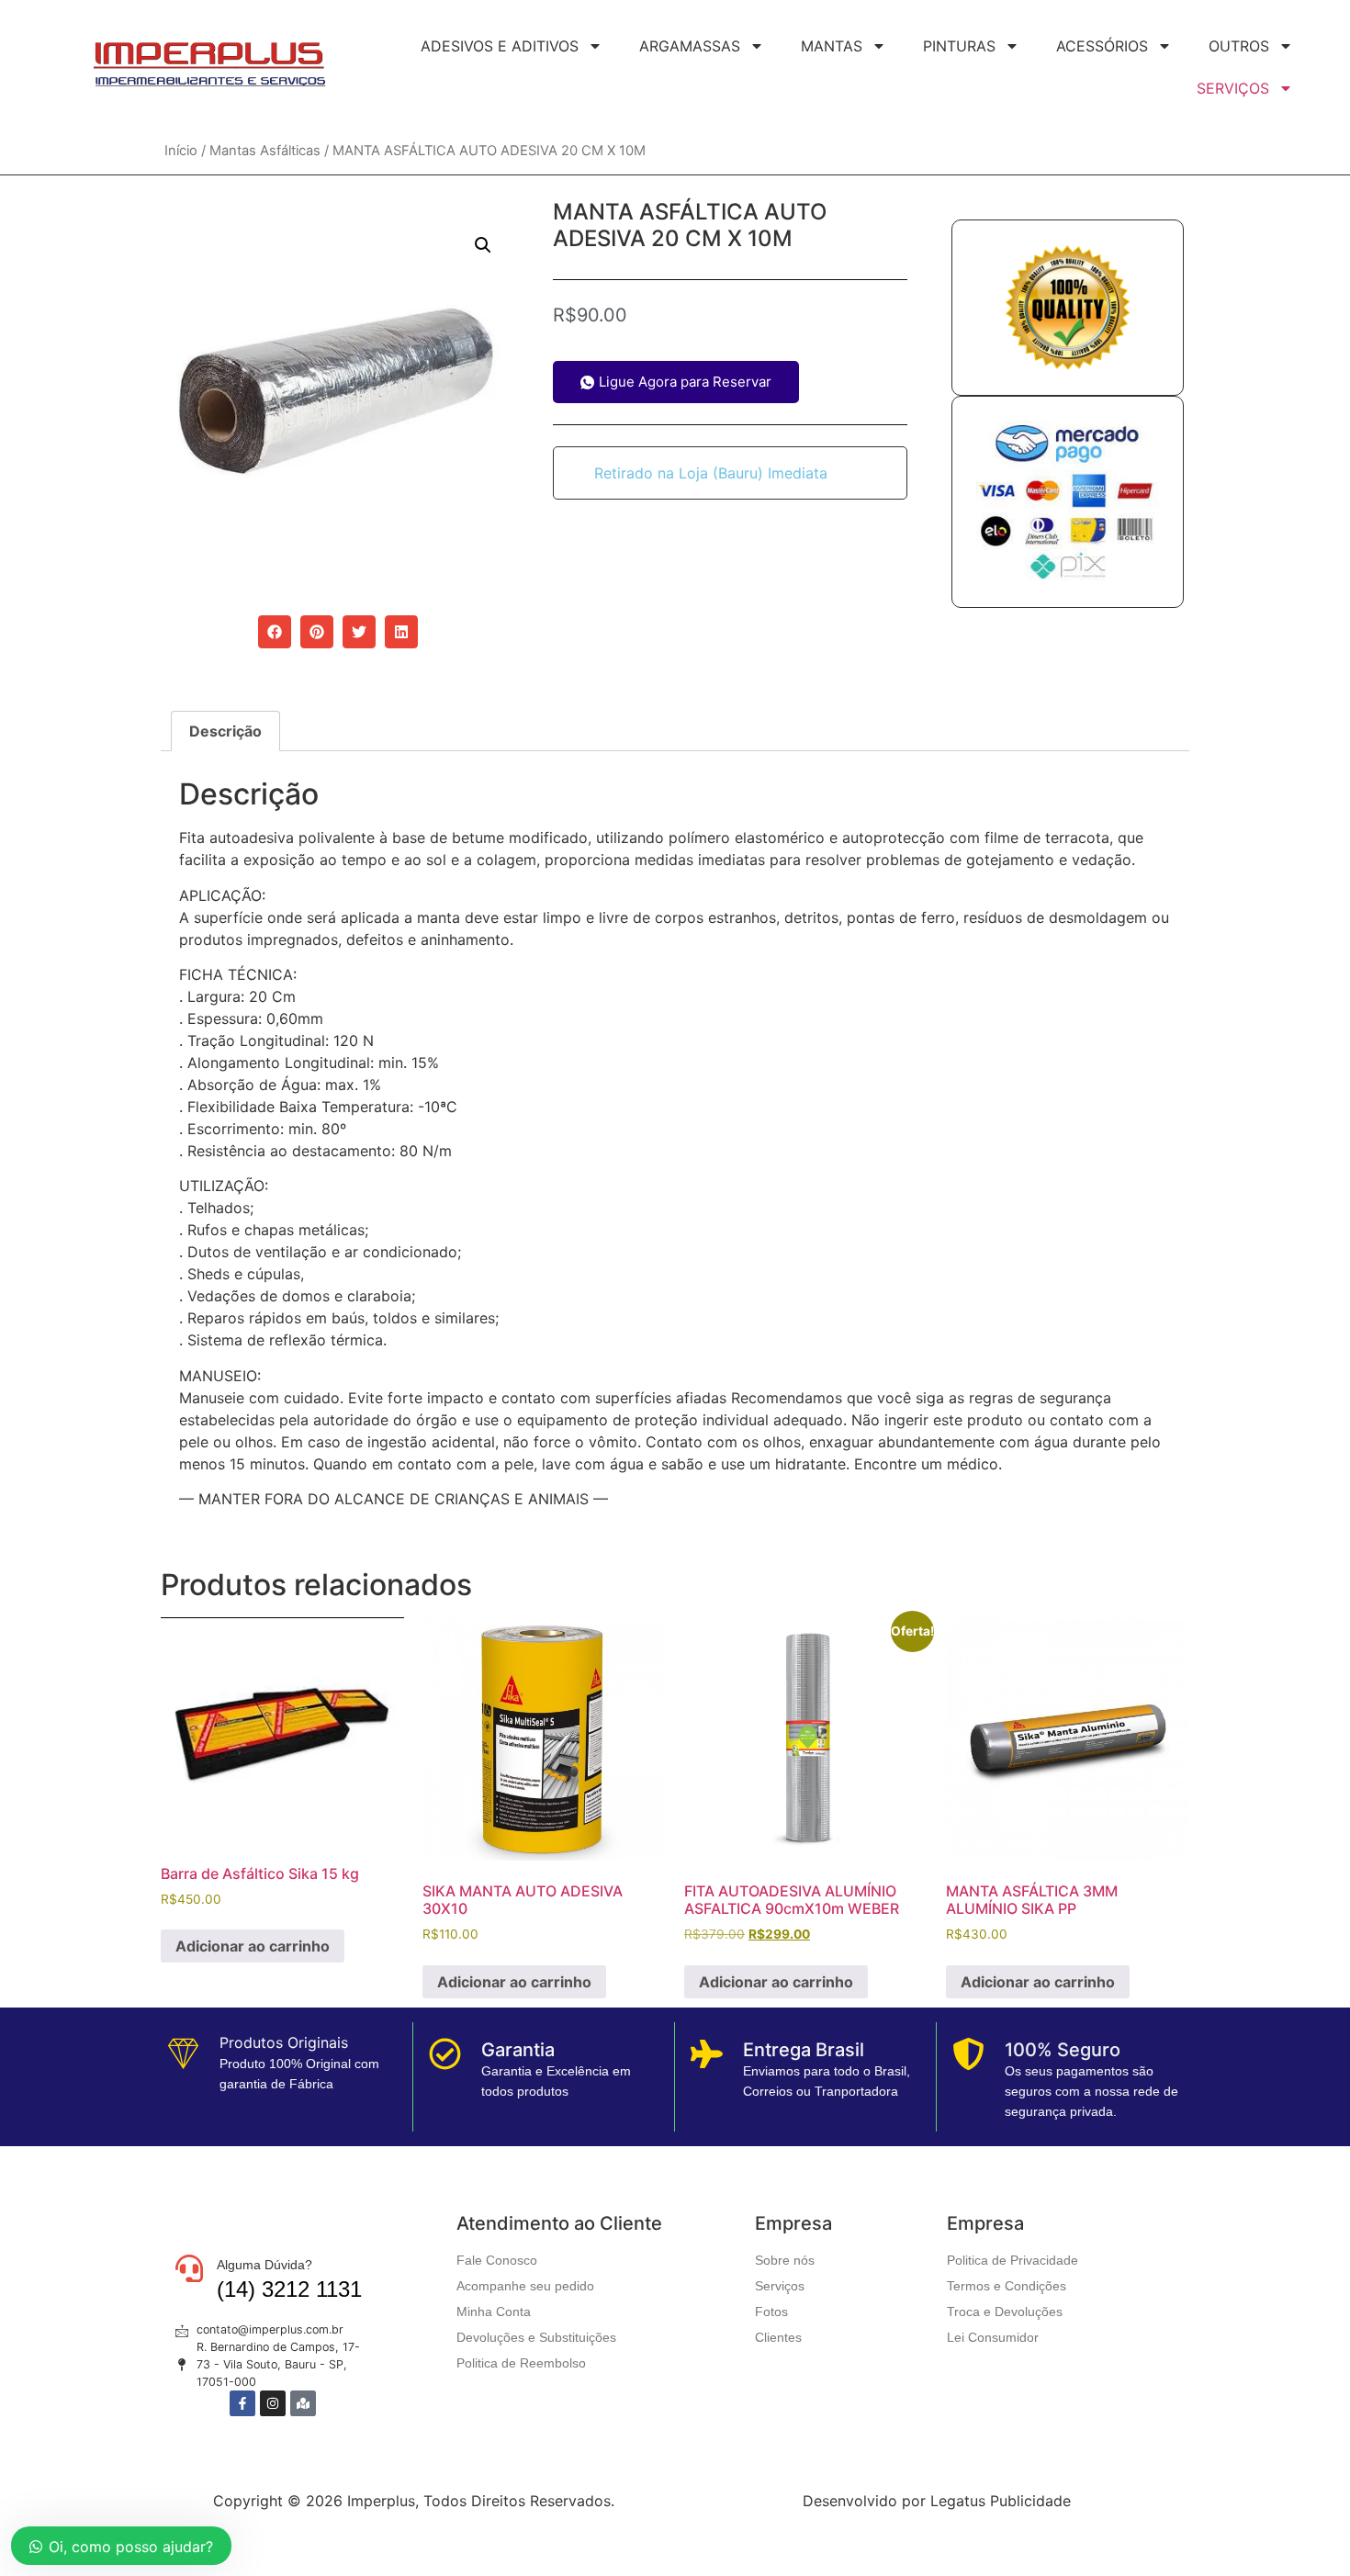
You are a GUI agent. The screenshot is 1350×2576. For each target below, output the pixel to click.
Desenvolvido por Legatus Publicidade (937, 2501)
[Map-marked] (303, 2403)
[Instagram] (273, 2403)
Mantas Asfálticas (265, 151)
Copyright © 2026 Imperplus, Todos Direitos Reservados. (414, 2501)
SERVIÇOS (1233, 88)
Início (181, 151)
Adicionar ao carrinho (253, 1946)
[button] (483, 245)
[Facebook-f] (242, 2403)
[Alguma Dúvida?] (189, 2268)
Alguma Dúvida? (264, 2265)
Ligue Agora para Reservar (685, 382)
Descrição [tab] (225, 731)
